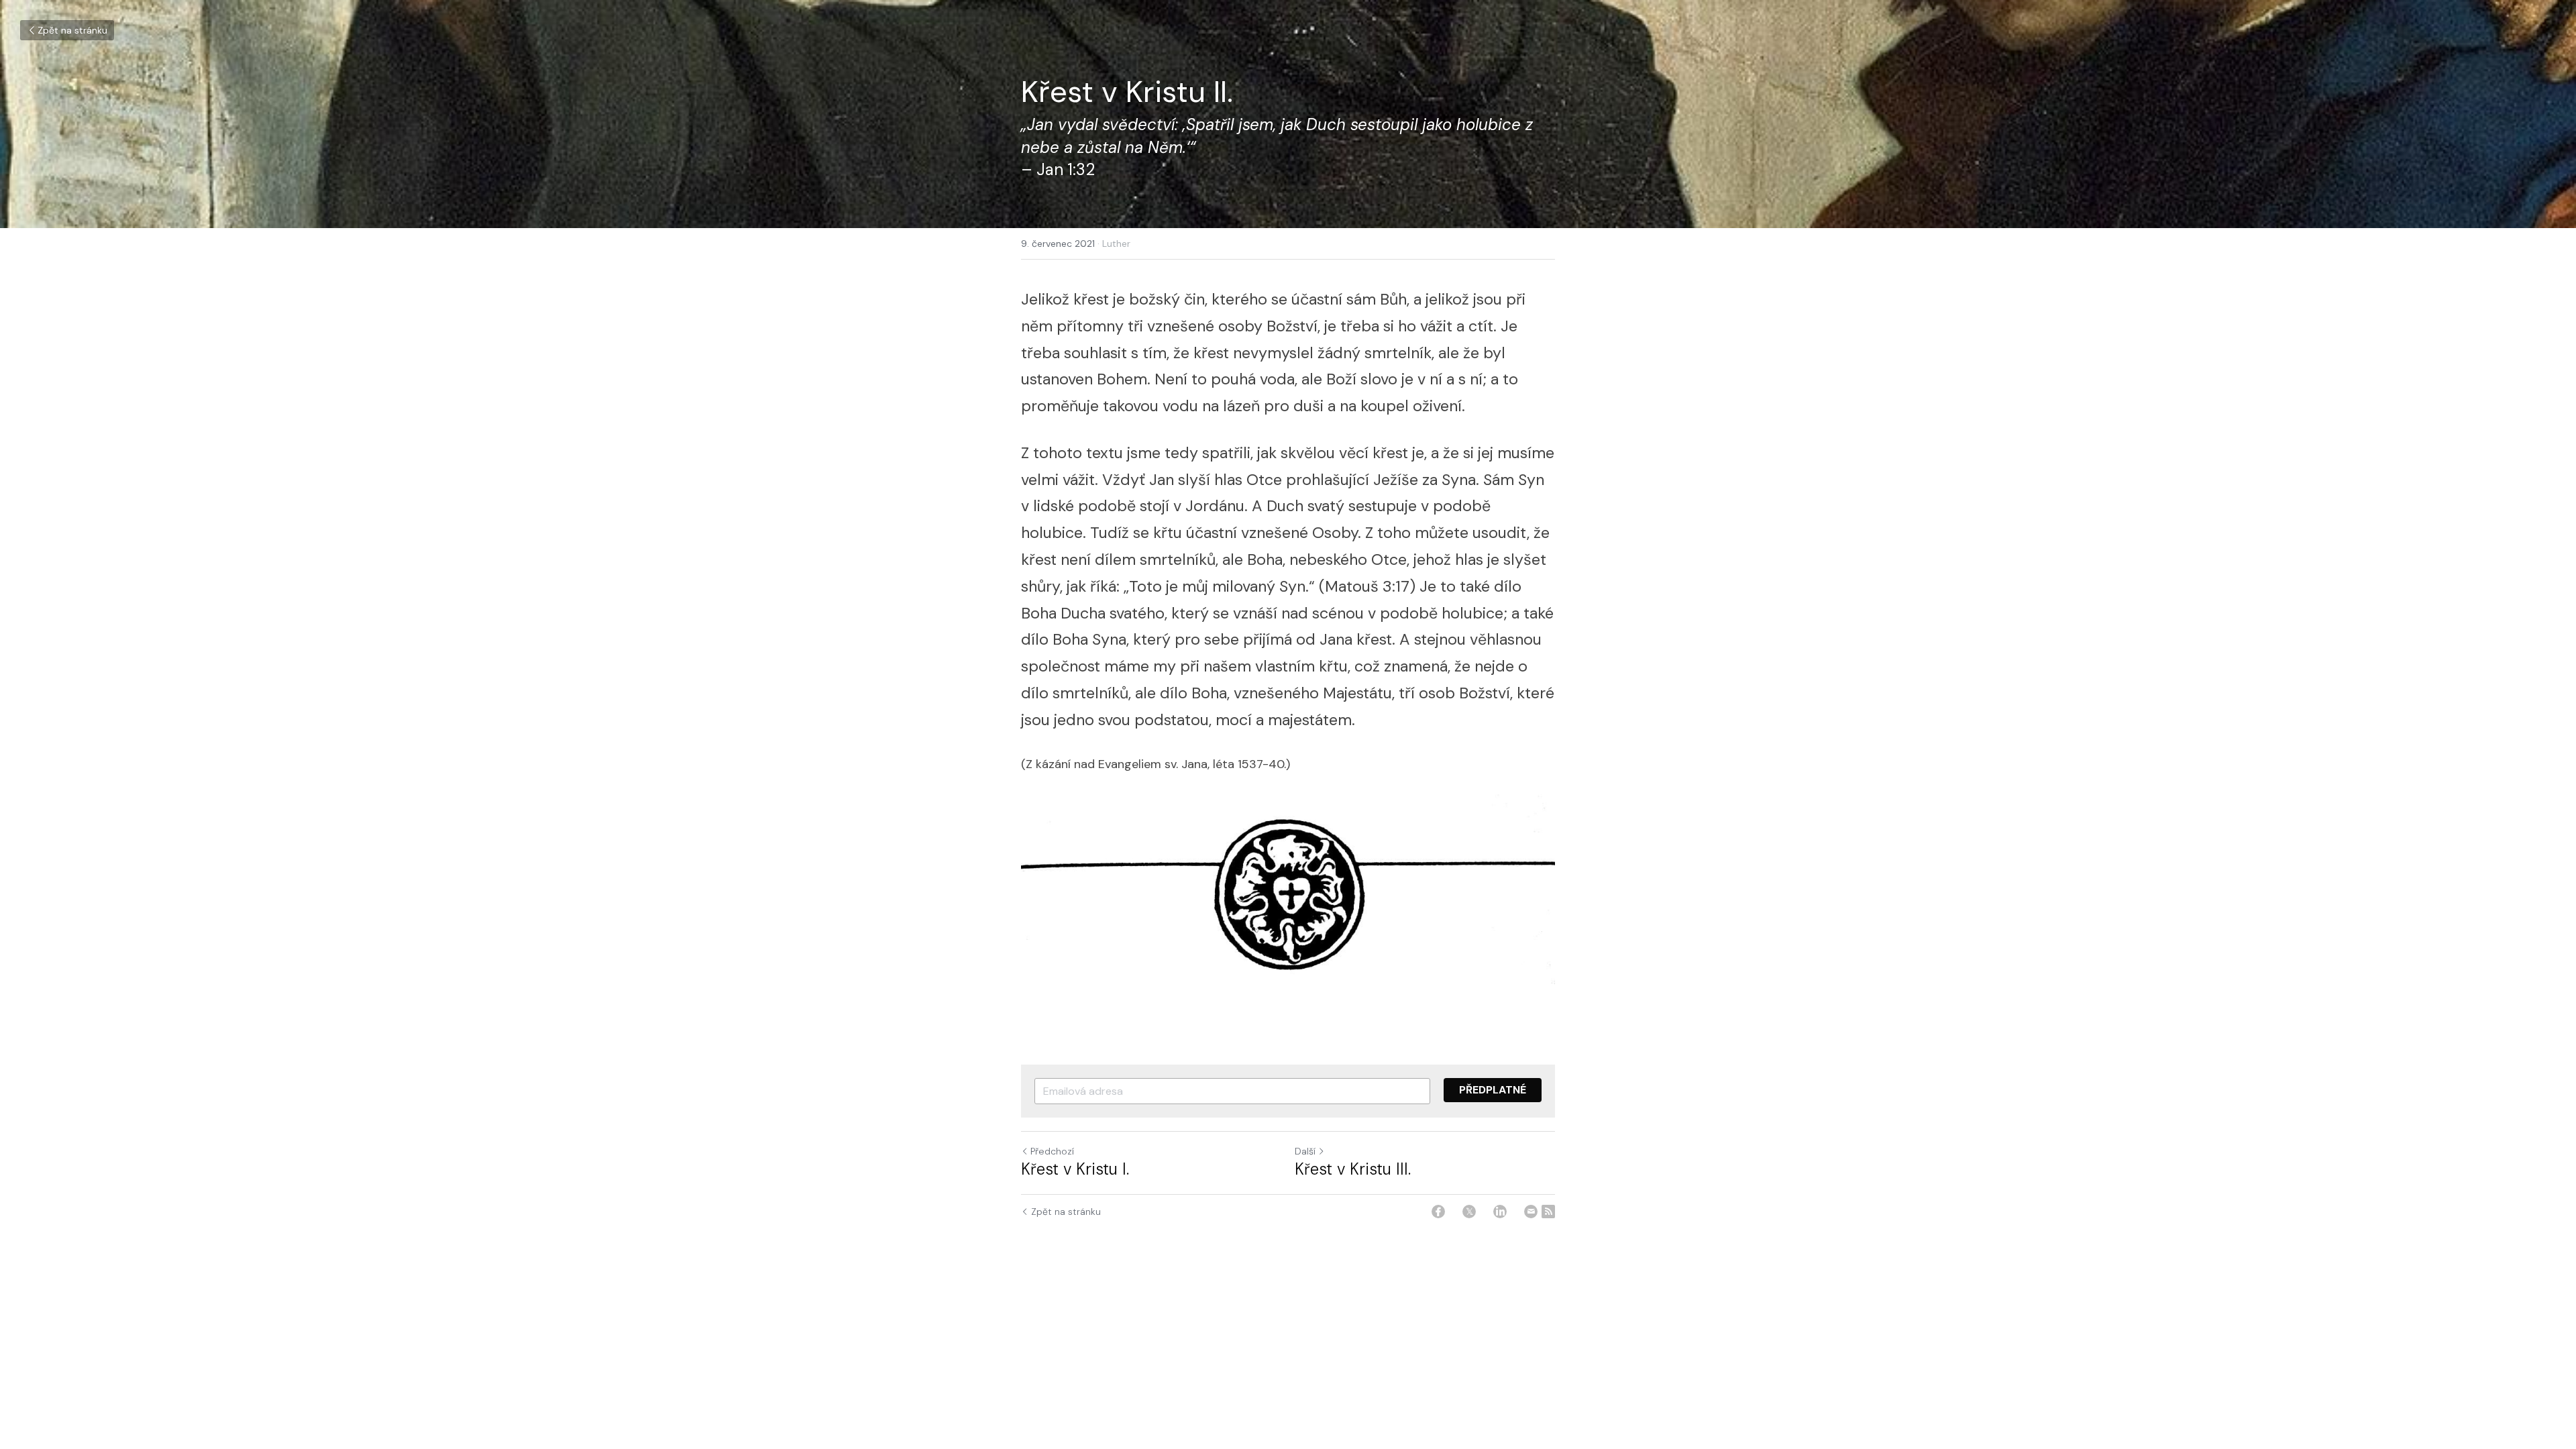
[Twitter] (1469, 1212)
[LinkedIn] (1500, 1212)
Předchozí (1052, 1151)
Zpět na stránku (72, 30)
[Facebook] (1438, 1212)
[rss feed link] (1548, 1212)
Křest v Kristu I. (1075, 1169)
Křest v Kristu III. (1353, 1169)
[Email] (1531, 1212)
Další (1305, 1151)
